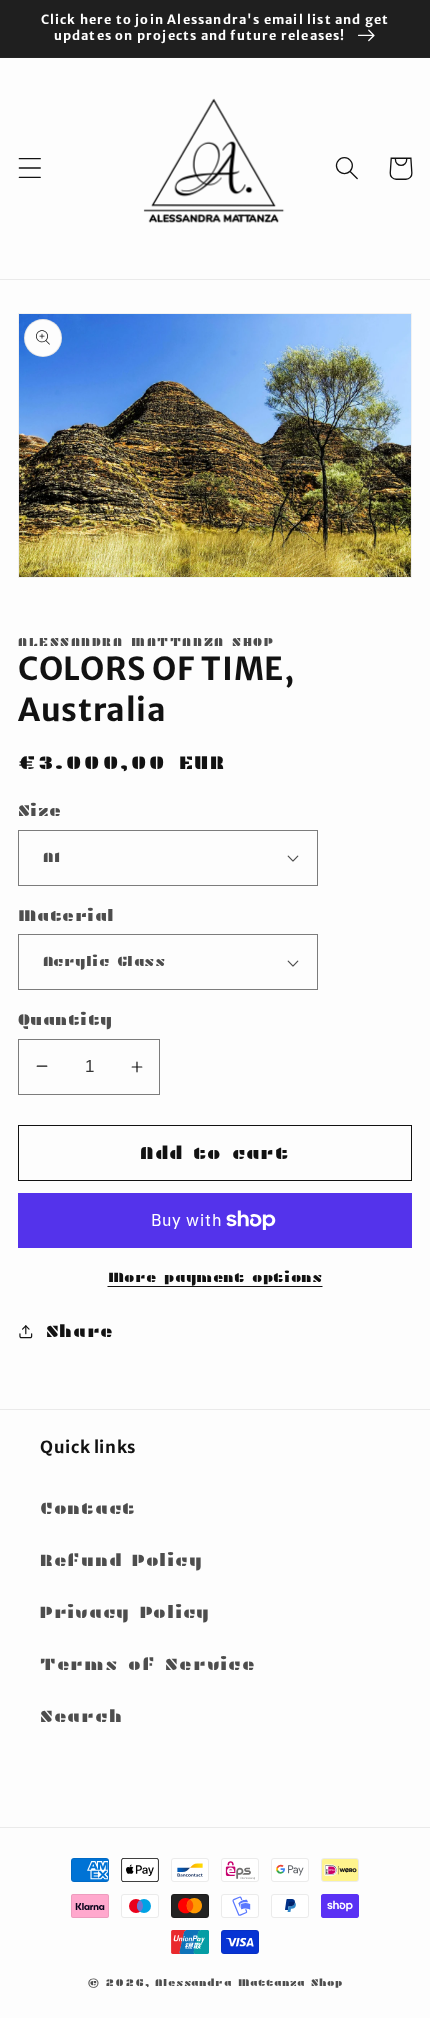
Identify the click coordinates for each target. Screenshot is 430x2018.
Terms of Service (148, 1664)
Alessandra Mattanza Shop (248, 1982)
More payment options (215, 1277)
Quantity (65, 1019)
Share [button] (80, 1331)
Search (81, 1716)
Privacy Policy (125, 1612)
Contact (88, 1508)
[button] (30, 168)
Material (66, 915)
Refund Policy (121, 1560)
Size (40, 810)
